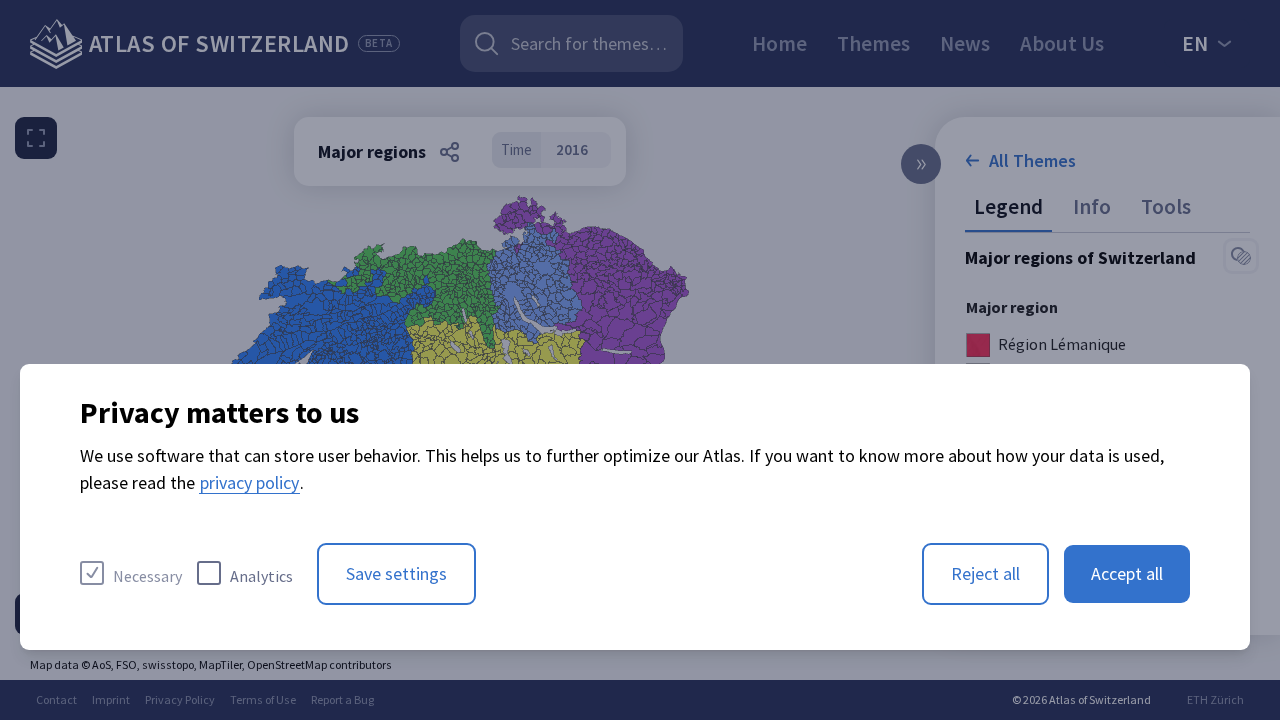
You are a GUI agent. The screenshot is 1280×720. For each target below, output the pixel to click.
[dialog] (635, 507)
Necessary (147, 576)
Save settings (396, 573)
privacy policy (249, 482)
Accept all (1127, 573)
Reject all (985, 573)
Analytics (261, 576)
